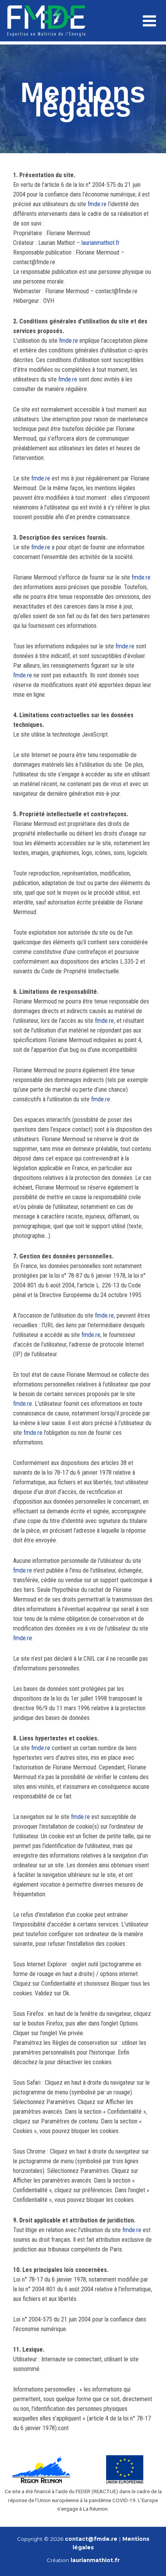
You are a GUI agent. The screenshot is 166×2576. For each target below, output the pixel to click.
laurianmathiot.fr (101, 243)
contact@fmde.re (91, 2539)
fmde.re (97, 204)
